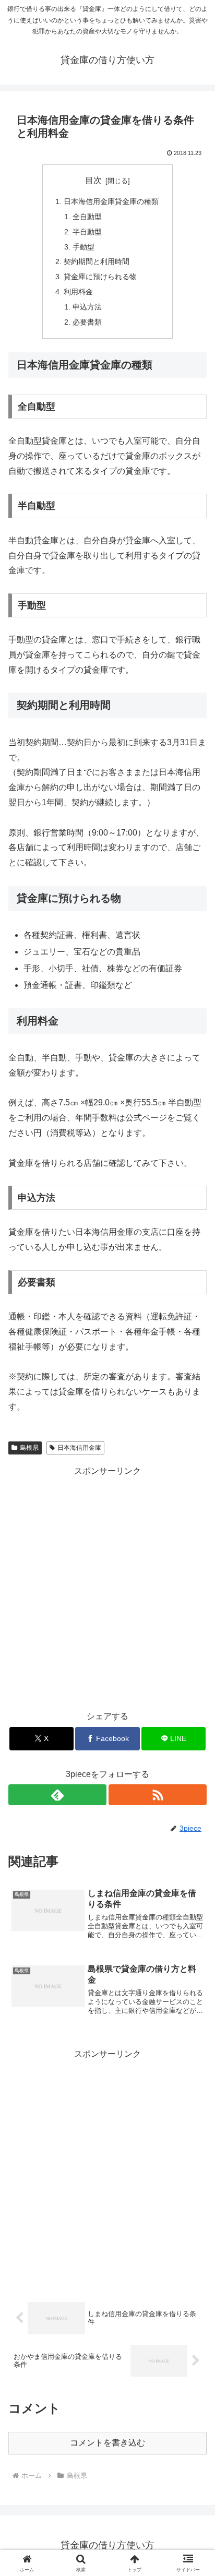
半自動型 (87, 232)
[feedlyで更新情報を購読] (57, 1795)
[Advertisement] (107, 1587)
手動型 (83, 247)
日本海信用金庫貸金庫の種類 (111, 201)
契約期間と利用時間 (97, 261)
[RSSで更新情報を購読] (158, 1795)
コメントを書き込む (107, 2443)
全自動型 (87, 217)
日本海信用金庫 (79, 1448)
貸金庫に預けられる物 (100, 277)
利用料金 (78, 292)
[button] (193, 1754)
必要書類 (87, 322)
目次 (93, 180)
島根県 (29, 1448)
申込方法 (87, 307)
